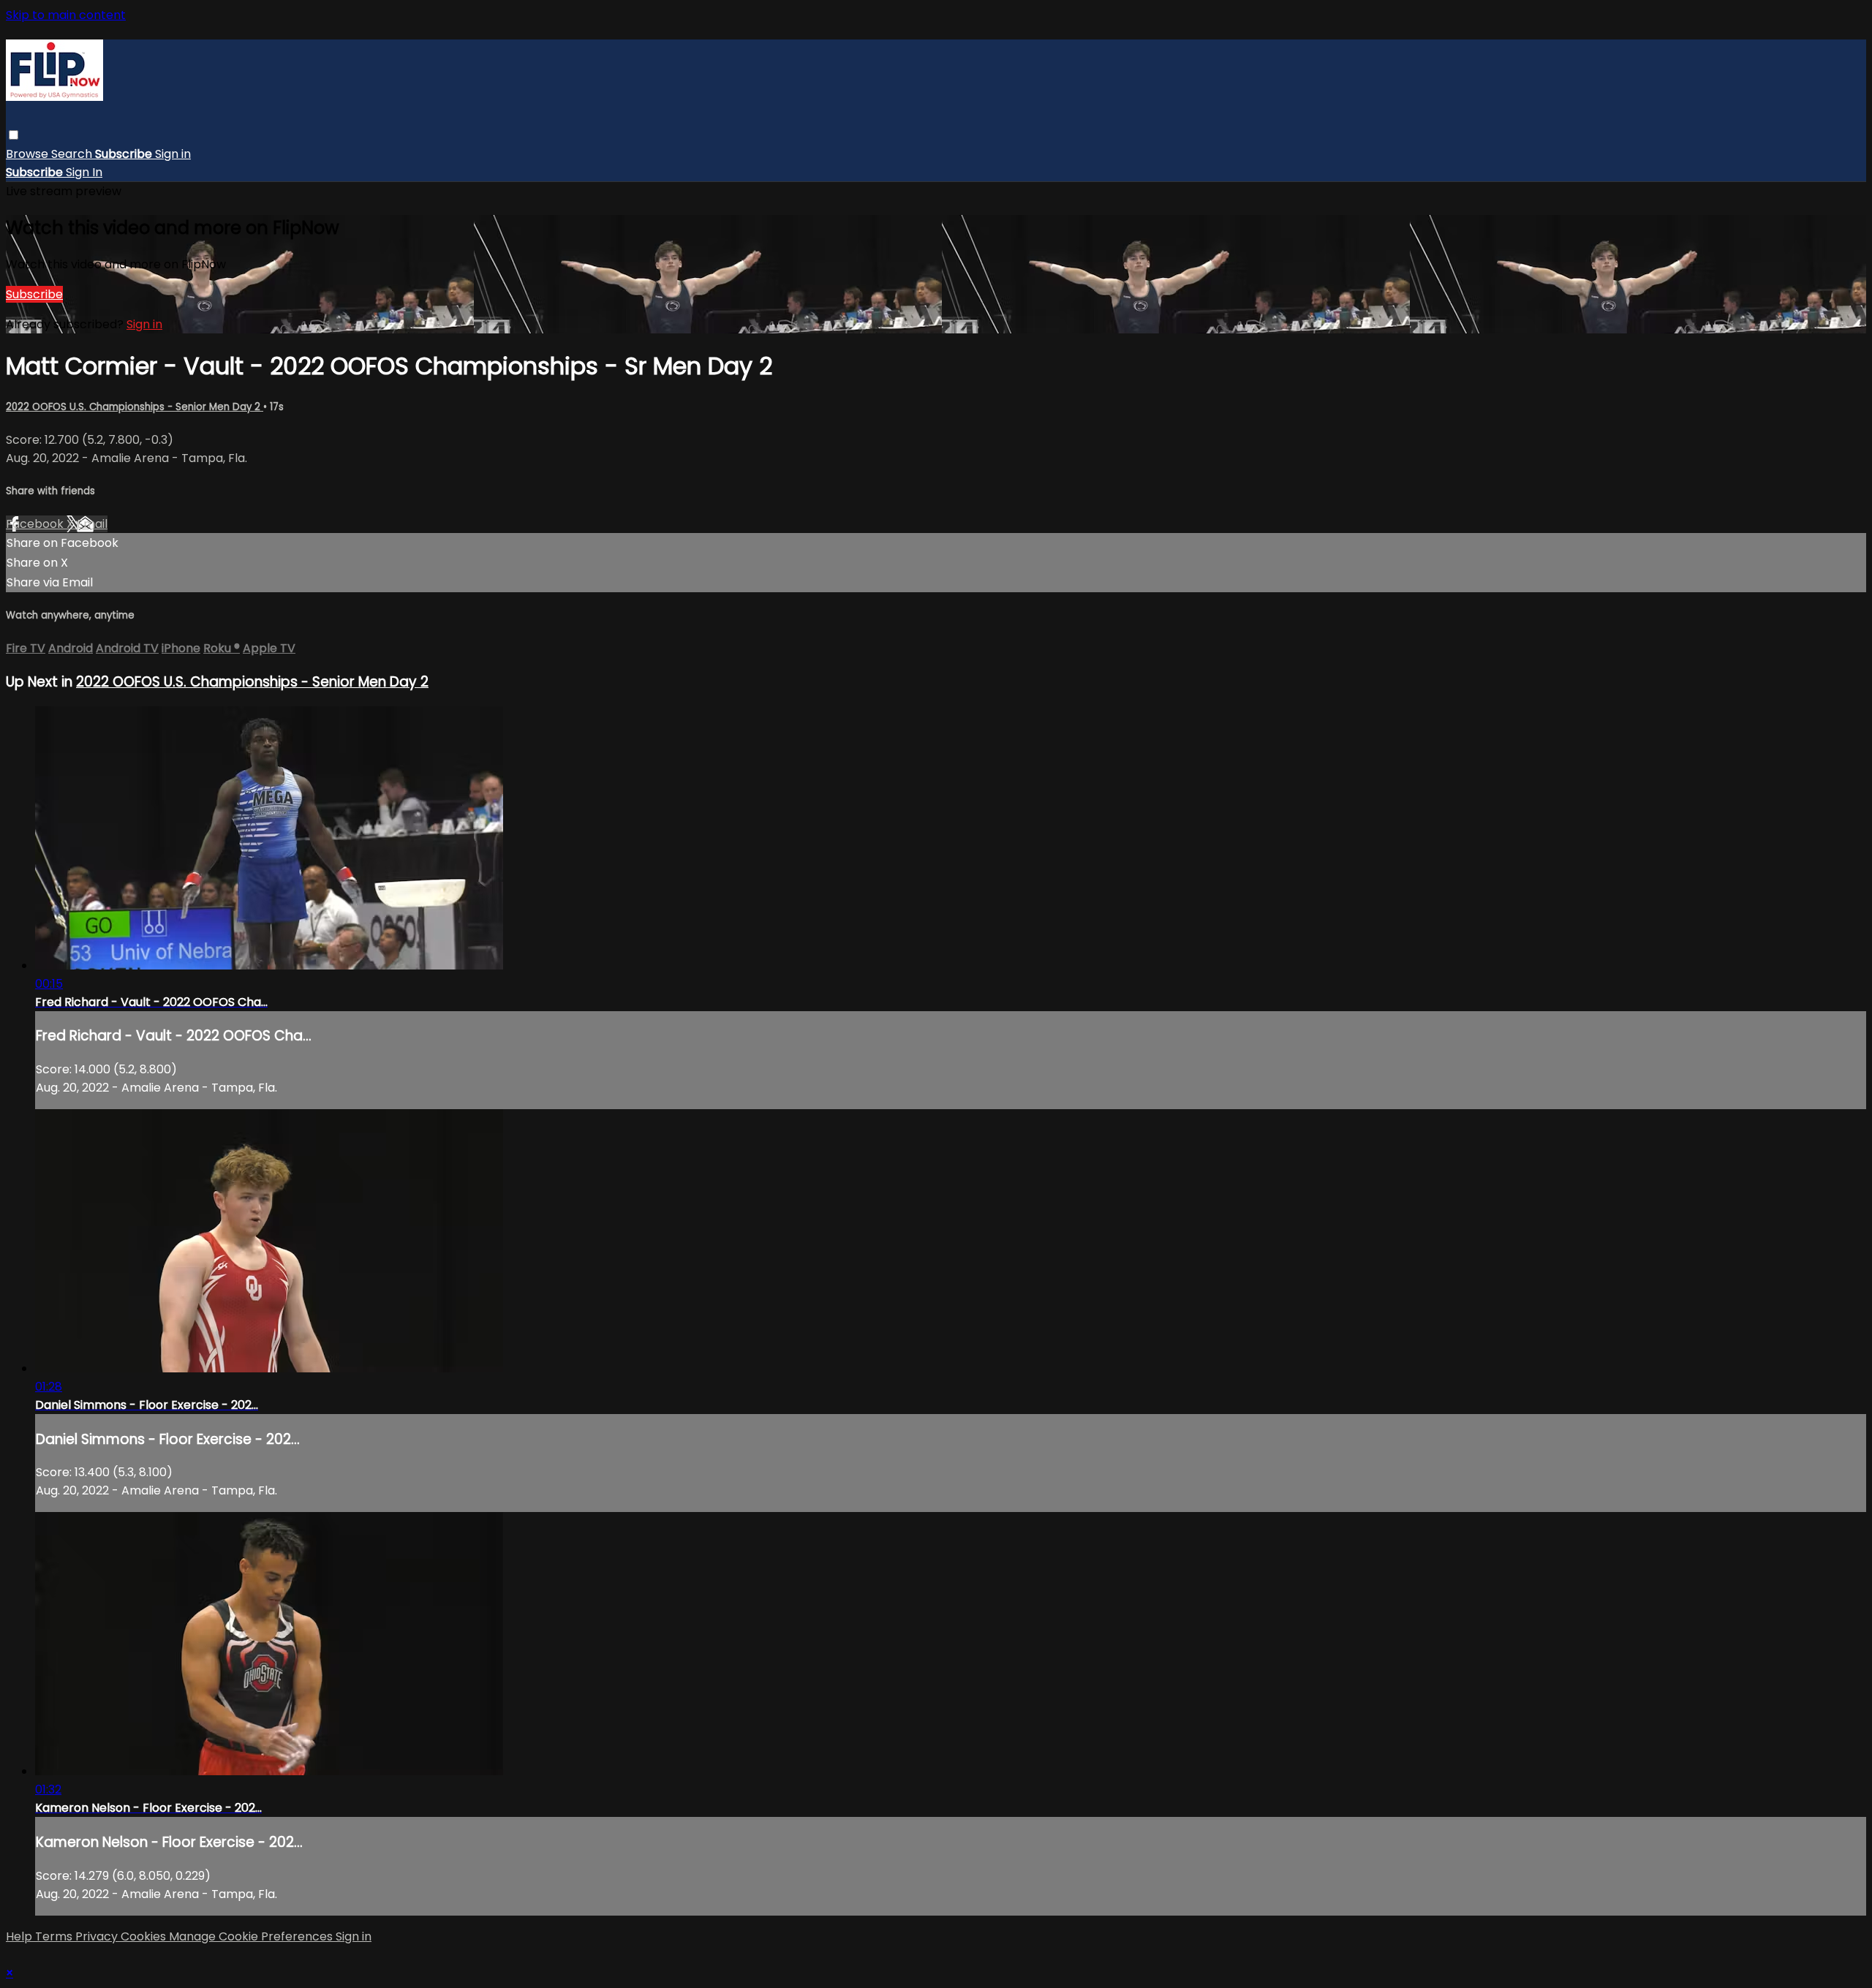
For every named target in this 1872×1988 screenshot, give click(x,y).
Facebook (36, 524)
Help (20, 1936)
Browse (29, 154)
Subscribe (34, 294)
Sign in (173, 154)
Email (92, 524)
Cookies (145, 1936)
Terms (55, 1936)
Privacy (98, 1936)
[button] (14, 135)
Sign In (84, 172)
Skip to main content (66, 15)
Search (73, 154)
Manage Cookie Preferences (252, 1936)
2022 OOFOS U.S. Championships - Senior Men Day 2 (135, 407)
